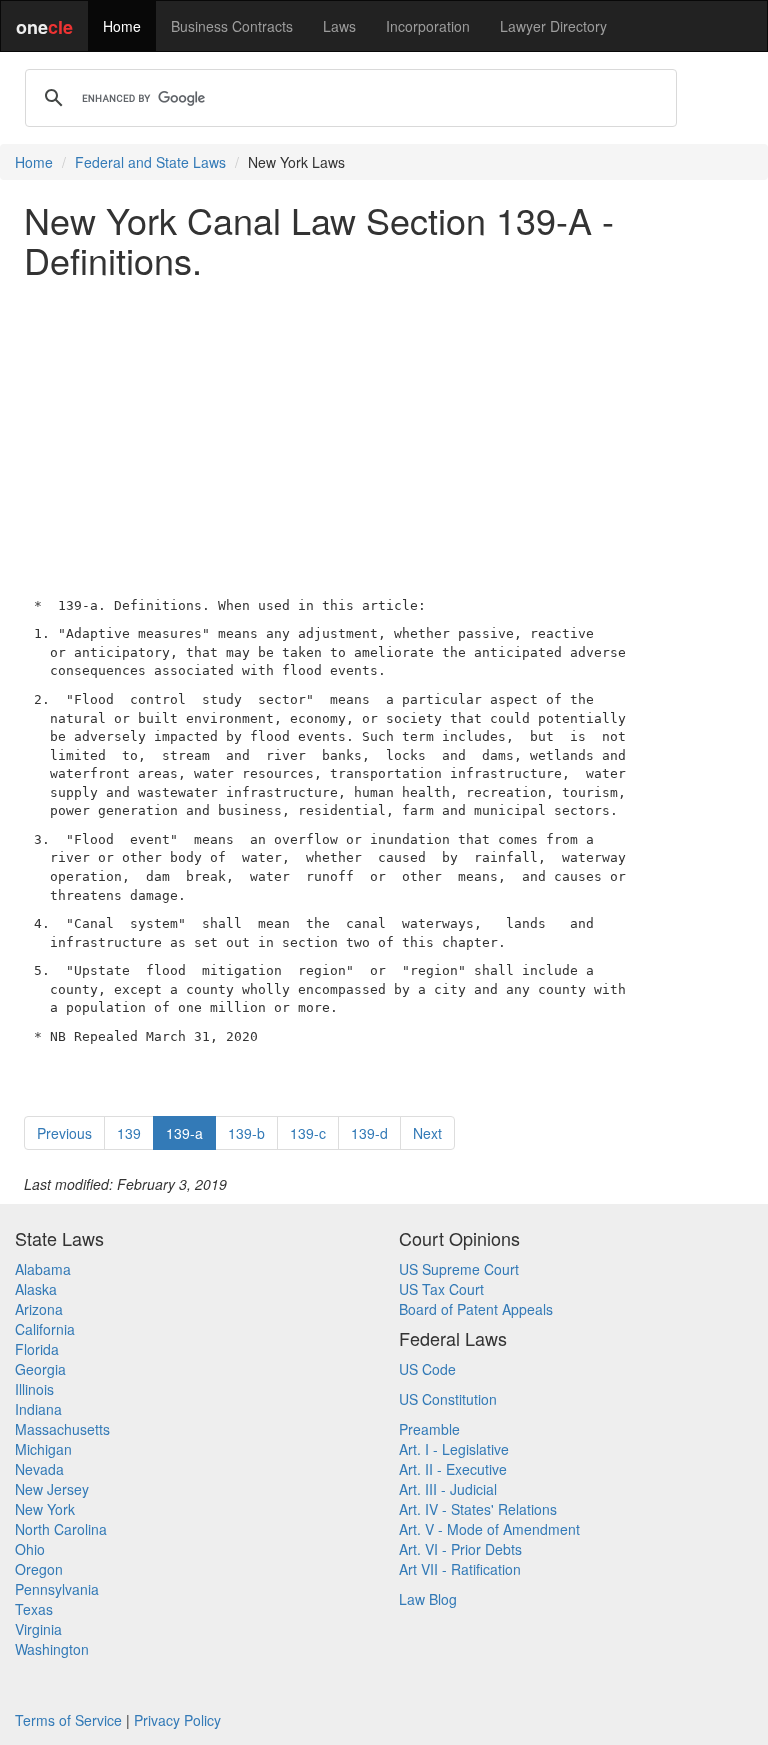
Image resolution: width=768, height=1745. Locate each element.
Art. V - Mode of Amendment (489, 1529)
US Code (427, 1369)
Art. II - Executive (453, 1469)
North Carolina (61, 1529)
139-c (308, 1133)
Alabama (43, 1269)
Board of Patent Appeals (476, 1309)
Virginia (38, 1629)
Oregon (39, 1569)
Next (427, 1133)
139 (129, 1133)
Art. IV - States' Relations (478, 1509)
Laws (339, 26)
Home (122, 26)
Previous (64, 1133)
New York (45, 1509)
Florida (37, 1349)
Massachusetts (62, 1429)
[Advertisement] (384, 433)
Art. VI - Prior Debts (460, 1549)
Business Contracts (232, 26)
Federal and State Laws (150, 162)
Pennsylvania (57, 1589)
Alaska (36, 1289)
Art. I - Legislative (454, 1449)
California (45, 1329)
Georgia (40, 1369)
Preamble (429, 1429)
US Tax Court (441, 1289)
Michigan (43, 1449)
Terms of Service (68, 1720)
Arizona (39, 1309)
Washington (52, 1649)
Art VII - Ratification (460, 1569)
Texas (34, 1609)
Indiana (38, 1409)
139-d (369, 1133)
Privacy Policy (177, 1720)
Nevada (39, 1469)
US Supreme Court (459, 1269)
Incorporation (428, 26)
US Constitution (448, 1399)
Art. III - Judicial (448, 1489)
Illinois (34, 1389)
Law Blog (428, 1599)
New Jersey (52, 1489)
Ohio (30, 1549)
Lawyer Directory (553, 26)
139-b (246, 1133)
